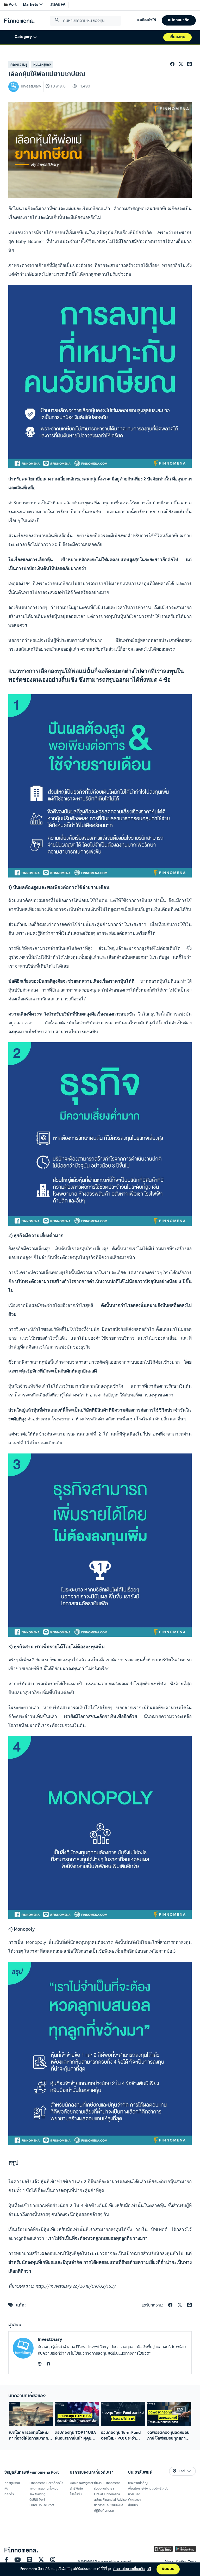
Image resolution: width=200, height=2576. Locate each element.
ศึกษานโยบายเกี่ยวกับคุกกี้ (132, 2569)
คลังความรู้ (19, 65)
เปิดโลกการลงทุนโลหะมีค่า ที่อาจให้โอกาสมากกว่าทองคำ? (31, 2436)
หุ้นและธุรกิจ (42, 65)
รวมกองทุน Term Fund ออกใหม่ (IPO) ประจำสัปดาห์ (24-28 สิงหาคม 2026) (121, 2436)
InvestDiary (50, 2340)
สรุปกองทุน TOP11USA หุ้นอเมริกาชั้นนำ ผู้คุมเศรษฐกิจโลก (75, 2436)
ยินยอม (168, 2569)
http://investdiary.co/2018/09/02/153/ (76, 2286)
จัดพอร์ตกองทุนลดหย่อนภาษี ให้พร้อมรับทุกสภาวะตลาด (168, 2436)
